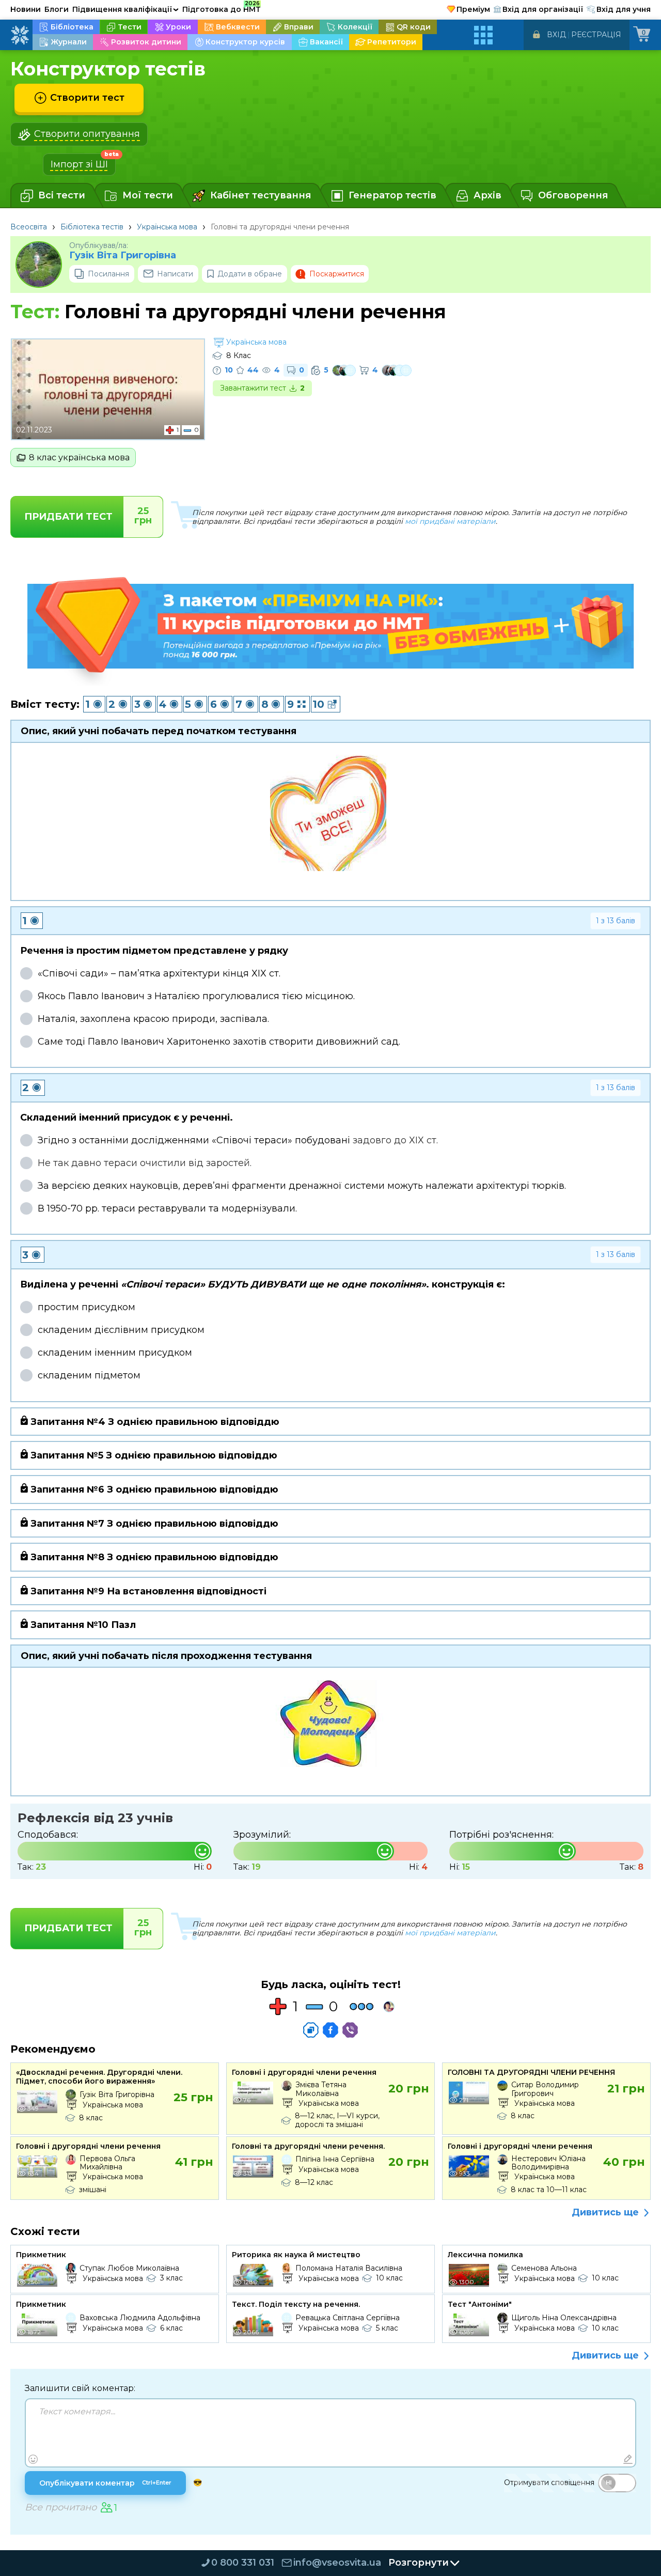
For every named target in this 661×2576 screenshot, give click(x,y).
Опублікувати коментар (105, 2483)
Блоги (57, 9)
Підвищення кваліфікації (125, 9)
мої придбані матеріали (450, 521)
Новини (26, 9)
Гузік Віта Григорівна (123, 255)
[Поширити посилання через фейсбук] (330, 2030)
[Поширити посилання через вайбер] (350, 2030)
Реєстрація (596, 35)
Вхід (556, 35)
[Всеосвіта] (20, 35)
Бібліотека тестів (92, 227)
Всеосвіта (29, 227)
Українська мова (167, 227)
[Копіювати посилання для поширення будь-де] (311, 2030)
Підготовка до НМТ (222, 8)
